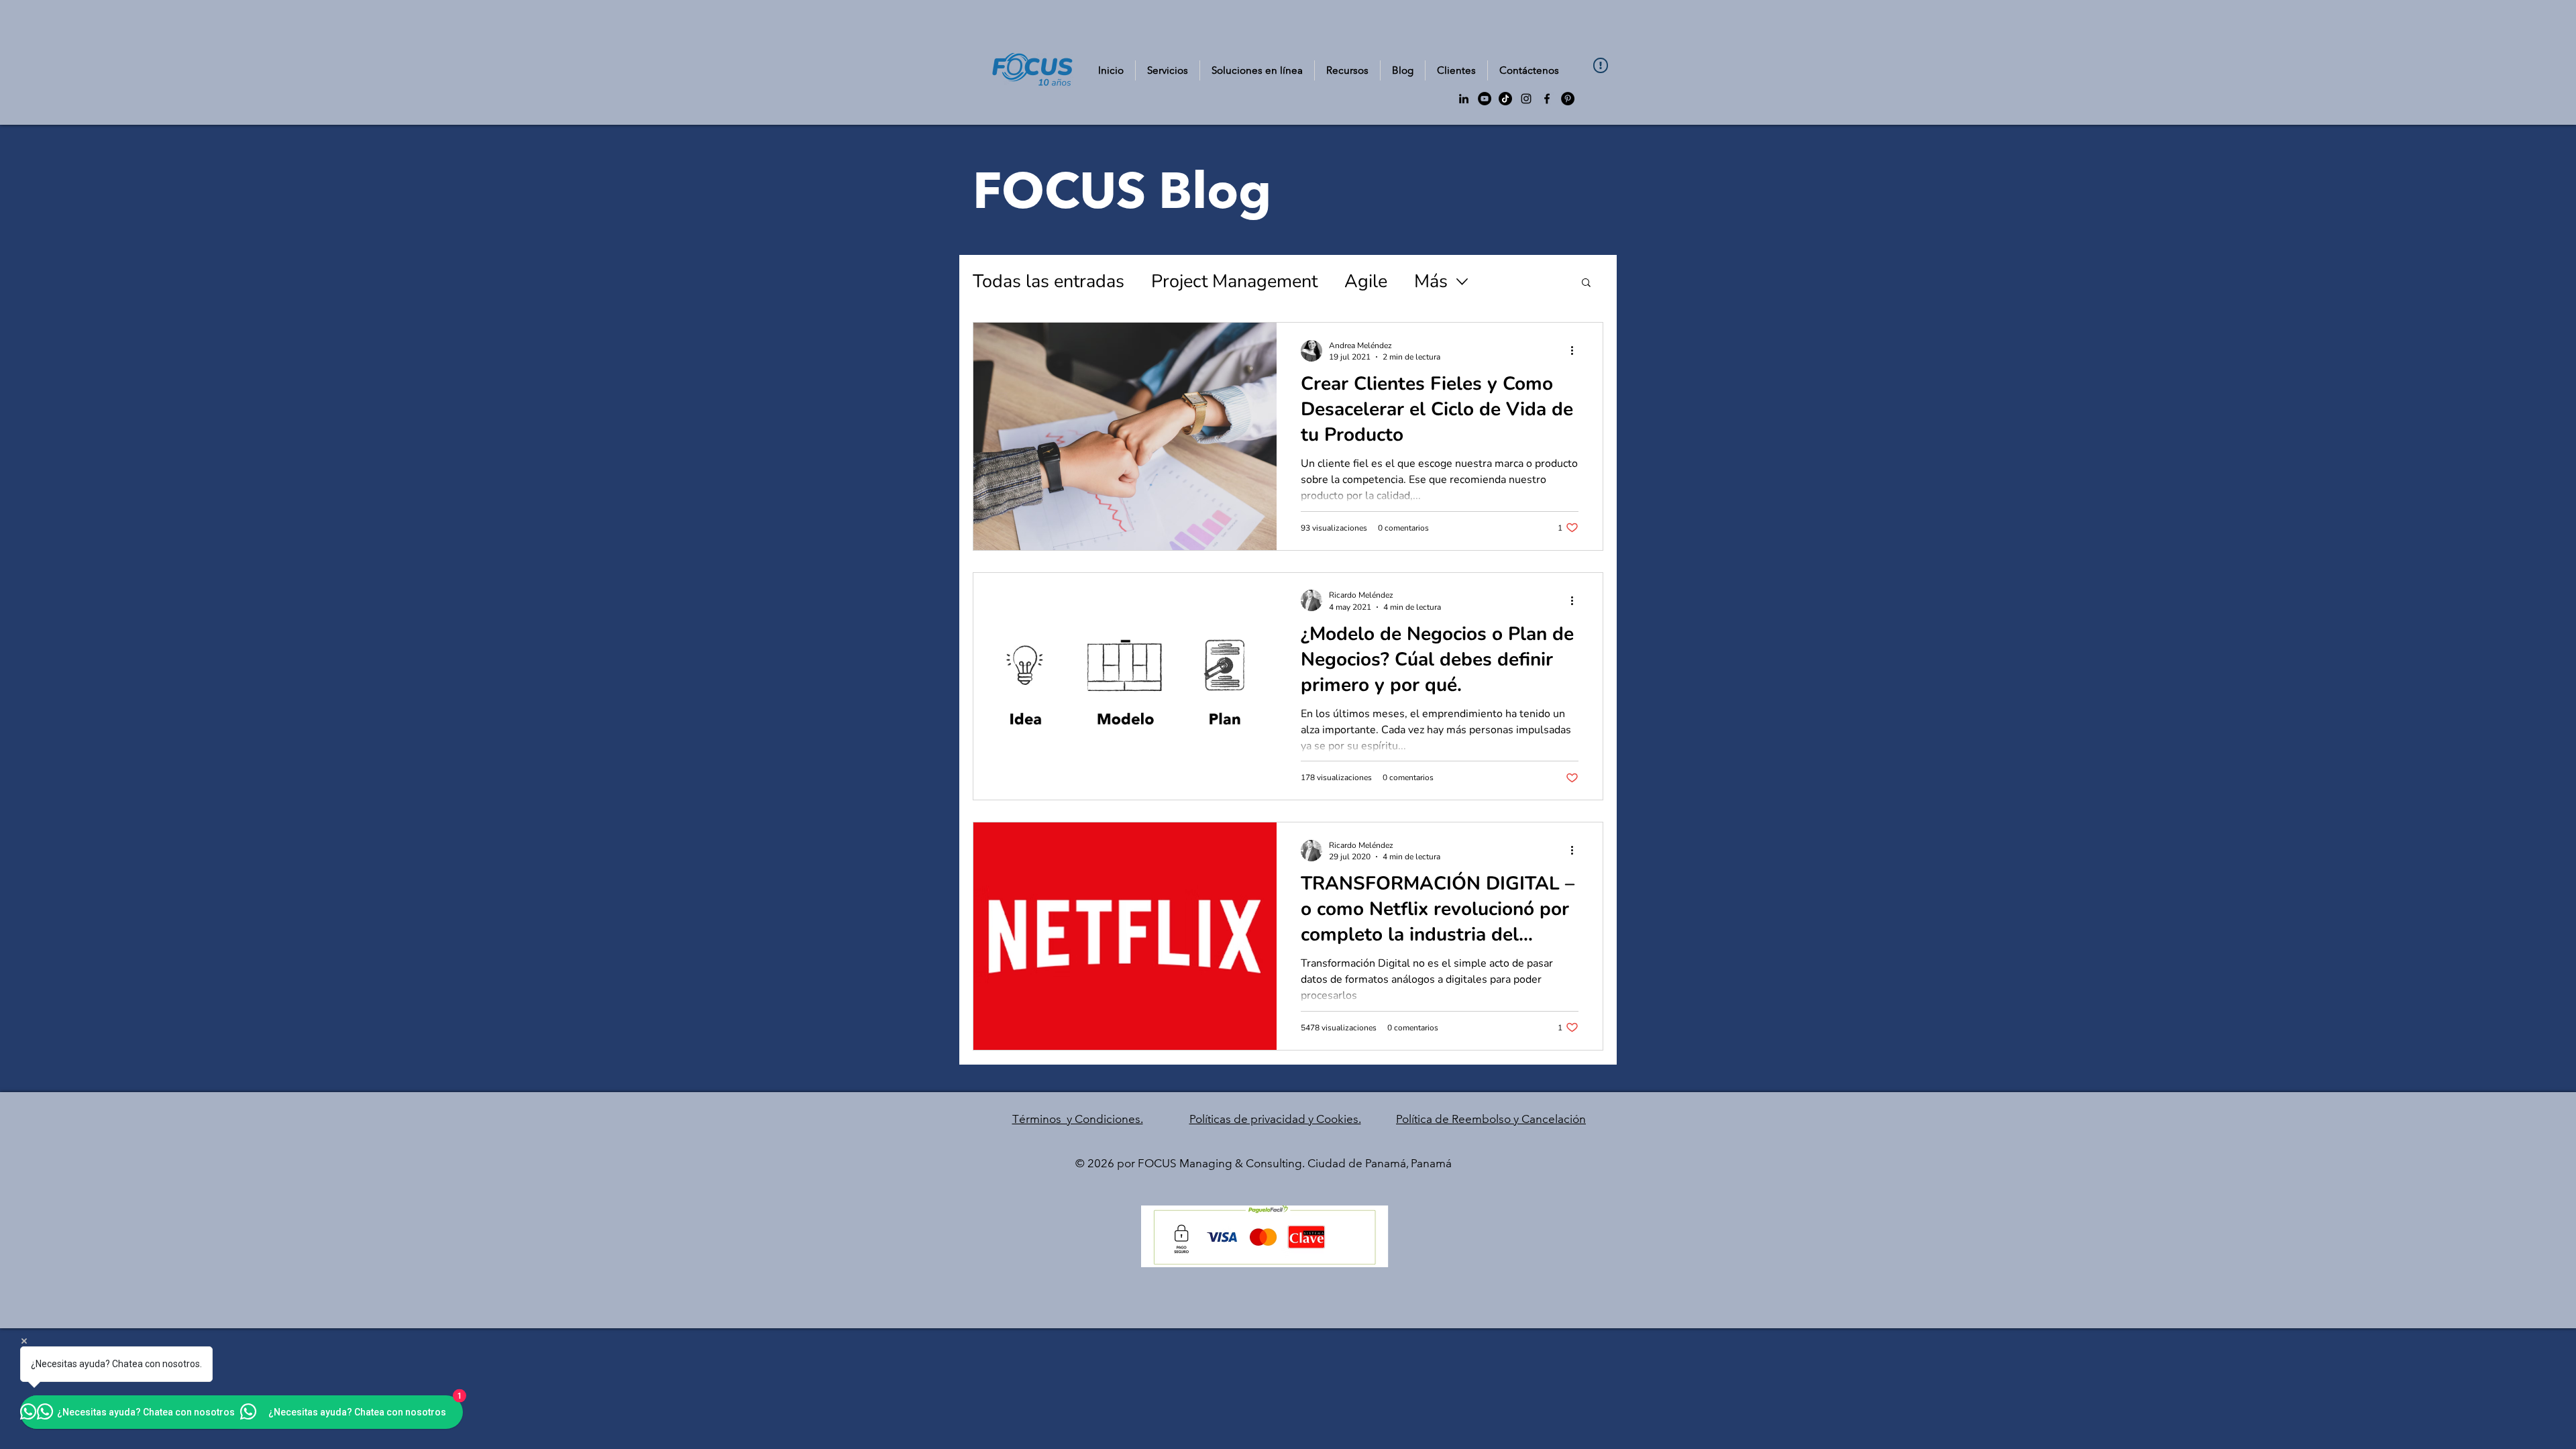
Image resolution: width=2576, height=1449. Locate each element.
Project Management (1234, 281)
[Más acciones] (1576, 351)
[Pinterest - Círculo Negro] (1568, 99)
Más (1431, 281)
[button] (1347, 70)
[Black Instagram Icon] (1526, 99)
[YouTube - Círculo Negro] (1485, 99)
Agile (1366, 281)
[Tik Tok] (1505, 99)
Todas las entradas (1049, 281)
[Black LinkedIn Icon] (1464, 99)
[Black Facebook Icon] (1547, 99)
